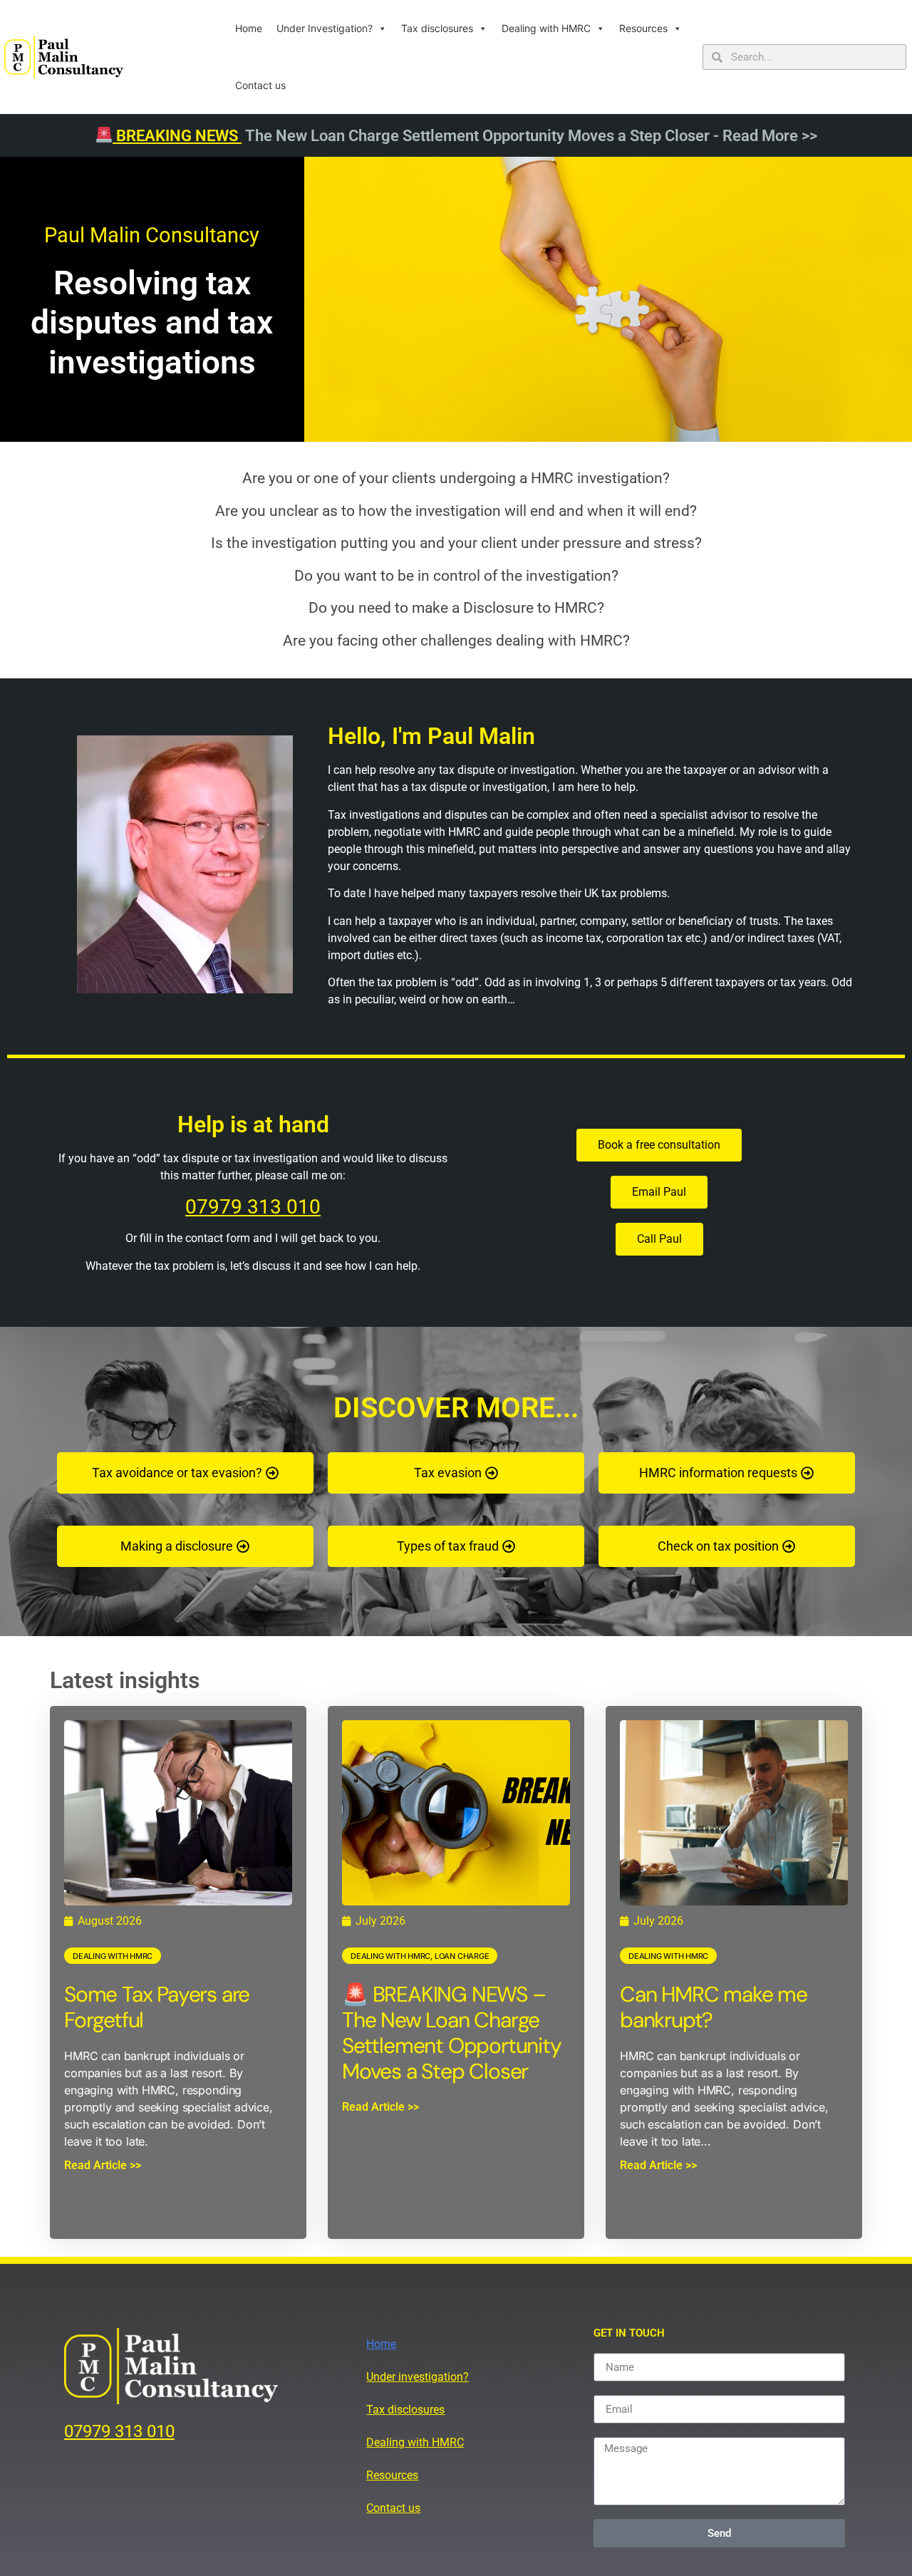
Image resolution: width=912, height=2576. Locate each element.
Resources (643, 28)
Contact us (260, 85)
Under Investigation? (325, 28)
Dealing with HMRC (546, 28)
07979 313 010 (253, 1207)
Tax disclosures (437, 28)
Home (249, 28)
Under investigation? (418, 2377)
